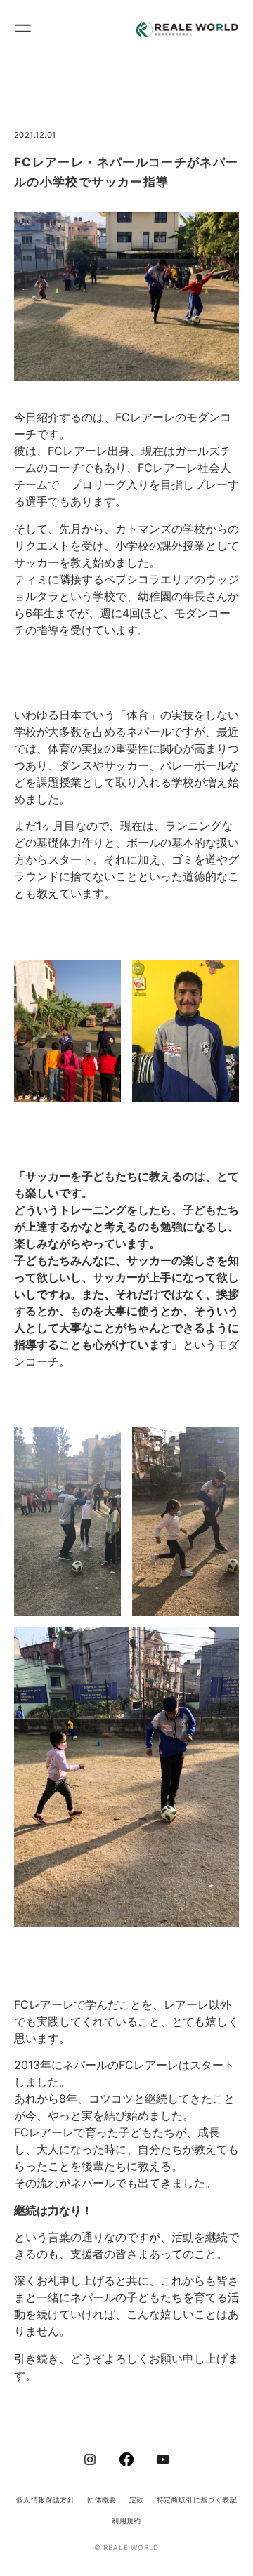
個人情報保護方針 (45, 2499)
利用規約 (126, 2521)
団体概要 (102, 2499)
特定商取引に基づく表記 (197, 2499)
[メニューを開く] (29, 30)
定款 (137, 2499)
